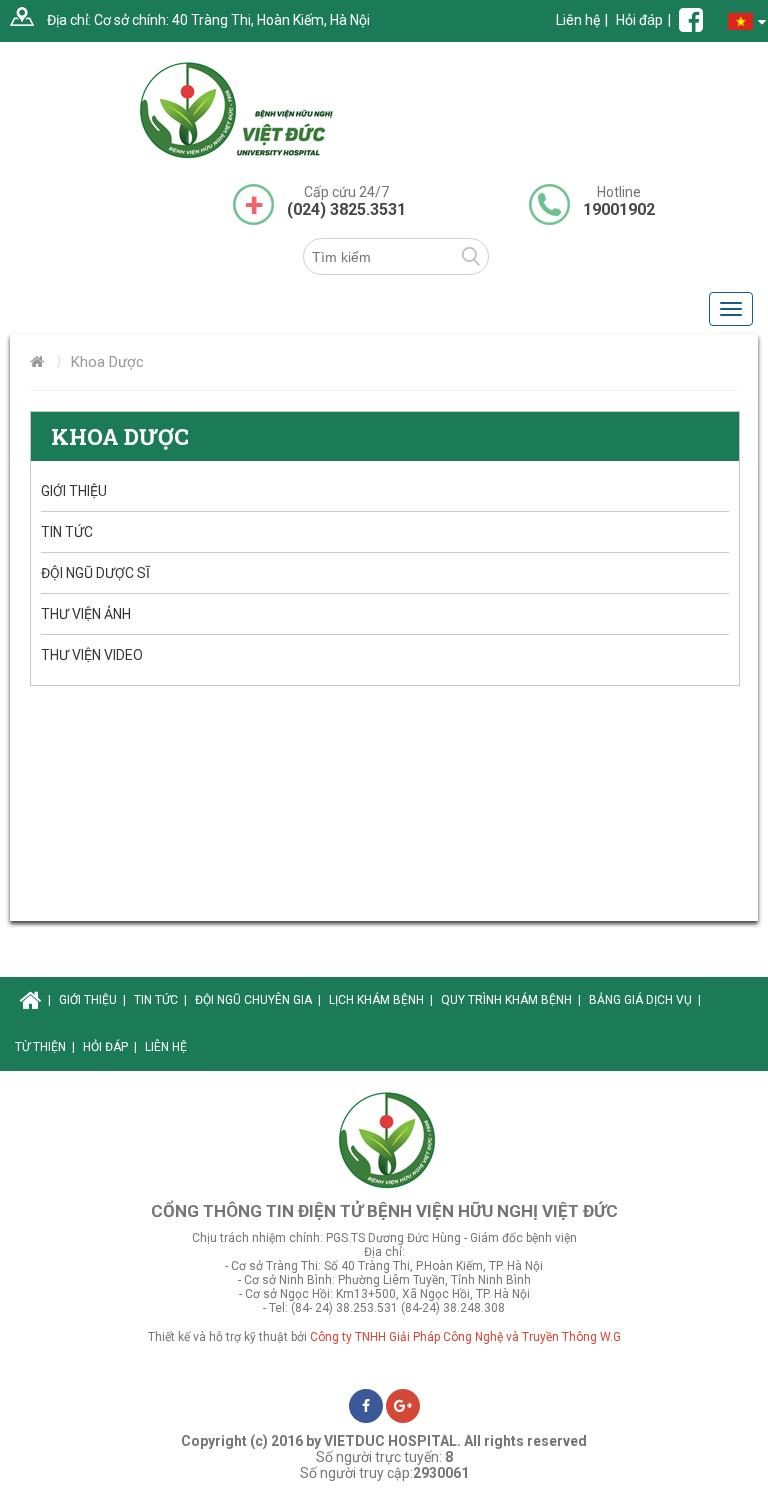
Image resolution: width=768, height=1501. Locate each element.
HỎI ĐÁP (110, 1047)
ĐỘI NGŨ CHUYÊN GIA (258, 1000)
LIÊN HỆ (166, 1047)
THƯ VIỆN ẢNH (86, 614)
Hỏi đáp (639, 20)
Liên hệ (578, 20)
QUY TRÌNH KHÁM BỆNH (511, 1000)
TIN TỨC (67, 532)
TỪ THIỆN (45, 1047)
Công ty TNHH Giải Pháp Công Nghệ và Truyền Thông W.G (465, 1337)
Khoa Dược (107, 362)
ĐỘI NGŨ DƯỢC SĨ (95, 573)
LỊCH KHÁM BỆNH (381, 1000)
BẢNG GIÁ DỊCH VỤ (645, 1000)
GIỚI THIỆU (74, 491)
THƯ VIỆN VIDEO (92, 655)
